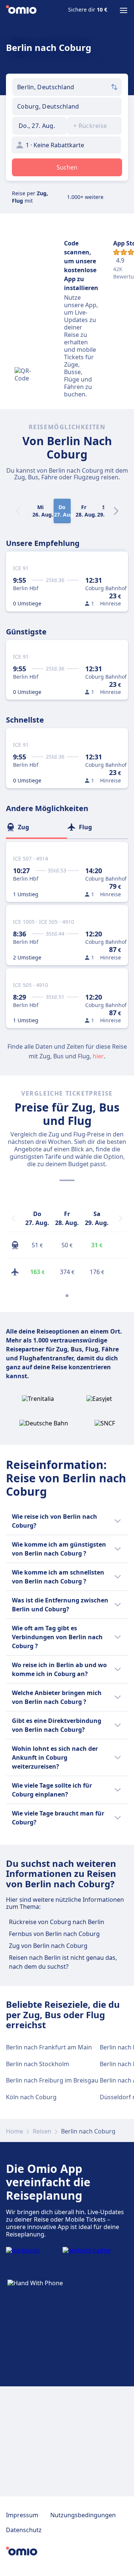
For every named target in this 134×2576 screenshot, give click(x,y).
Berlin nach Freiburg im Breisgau (52, 2080)
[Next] (116, 511)
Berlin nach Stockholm (38, 2064)
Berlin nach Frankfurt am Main (49, 2047)
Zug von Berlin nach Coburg (48, 1946)
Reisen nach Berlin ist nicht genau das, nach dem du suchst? (63, 1962)
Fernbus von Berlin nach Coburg (54, 1934)
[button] (40, 126)
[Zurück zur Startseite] (21, 10)
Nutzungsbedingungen (83, 2515)
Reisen (42, 2131)
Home (15, 2131)
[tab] (36, 827)
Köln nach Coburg (31, 2097)
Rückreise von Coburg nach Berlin (57, 1922)
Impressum (22, 2515)
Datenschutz (24, 2530)
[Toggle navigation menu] (124, 10)
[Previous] (13, 1218)
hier (98, 1056)
